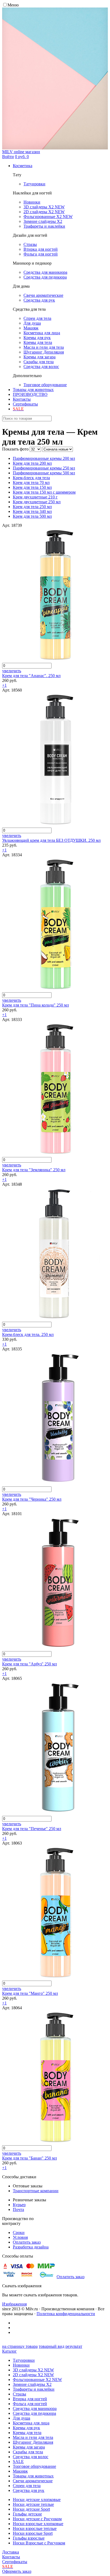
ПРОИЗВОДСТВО (30, 394)
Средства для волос (31, 2457)
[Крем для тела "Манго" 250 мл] (56, 1978)
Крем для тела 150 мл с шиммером (44, 492)
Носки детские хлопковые (37, 2500)
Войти (8, 157)
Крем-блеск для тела (31, 478)
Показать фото (15, 449)
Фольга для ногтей (30, 2404)
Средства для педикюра (34, 2413)
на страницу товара (20, 2346)
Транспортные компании (36, 2191)
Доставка (11, 2552)
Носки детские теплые (33, 2504)
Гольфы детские (27, 2514)
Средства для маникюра (35, 2408)
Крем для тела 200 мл (32, 463)
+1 (4, 685)
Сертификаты (25, 404)
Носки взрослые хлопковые (38, 2524)
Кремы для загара (29, 2447)
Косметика (23, 166)
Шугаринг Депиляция (33, 2442)
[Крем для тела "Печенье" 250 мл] (56, 1813)
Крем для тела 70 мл (31, 482)
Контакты (22, 399)
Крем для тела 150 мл (32, 487)
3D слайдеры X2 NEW (33, 2370)
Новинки (21, 2365)
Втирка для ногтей (30, 2399)
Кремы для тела (27, 2433)
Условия (20, 2237)
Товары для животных (33, 390)
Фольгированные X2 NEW (37, 2380)
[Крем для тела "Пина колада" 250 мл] (56, 990)
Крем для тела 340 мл (32, 511)
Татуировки (24, 2360)
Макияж (20, 2471)
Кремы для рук (26, 2428)
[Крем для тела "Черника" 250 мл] (56, 1484)
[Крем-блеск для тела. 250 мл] (56, 1319)
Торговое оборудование (34, 2466)
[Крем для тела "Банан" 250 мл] (56, 2143)
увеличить (12, 671)
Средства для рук (29, 2490)
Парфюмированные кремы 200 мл (44, 458)
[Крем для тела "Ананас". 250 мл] (56, 660)
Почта (18, 2209)
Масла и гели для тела (33, 2437)
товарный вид (52, 2346)
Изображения (14, 2304)
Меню (13, 5)
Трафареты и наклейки (34, 2389)
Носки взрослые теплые (35, 2528)
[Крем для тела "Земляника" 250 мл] (56, 1154)
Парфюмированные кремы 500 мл (44, 473)
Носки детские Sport (31, 2509)
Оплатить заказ (27, 2242)
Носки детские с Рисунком (37, 2519)
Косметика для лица (31, 2423)
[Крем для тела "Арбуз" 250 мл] (56, 1649)
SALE (18, 2462)
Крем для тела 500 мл (32, 516)
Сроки (19, 2233)
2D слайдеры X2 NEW (33, 2375)
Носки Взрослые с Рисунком (39, 2543)
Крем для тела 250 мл (32, 507)
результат (74, 2346)
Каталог (9, 2351)
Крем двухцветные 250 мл (37, 502)
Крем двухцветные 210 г (35, 497)
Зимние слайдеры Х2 (32, 2384)
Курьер (19, 2205)
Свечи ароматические (33, 2481)
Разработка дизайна (31, 2247)
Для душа (21, 2418)
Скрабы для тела (28, 2452)
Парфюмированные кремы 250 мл (44, 468)
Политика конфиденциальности (66, 2314)
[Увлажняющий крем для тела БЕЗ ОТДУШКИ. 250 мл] (56, 825)
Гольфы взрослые (29, 2538)
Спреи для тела (27, 2486)
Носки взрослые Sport (33, 2533)
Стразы (19, 2394)
